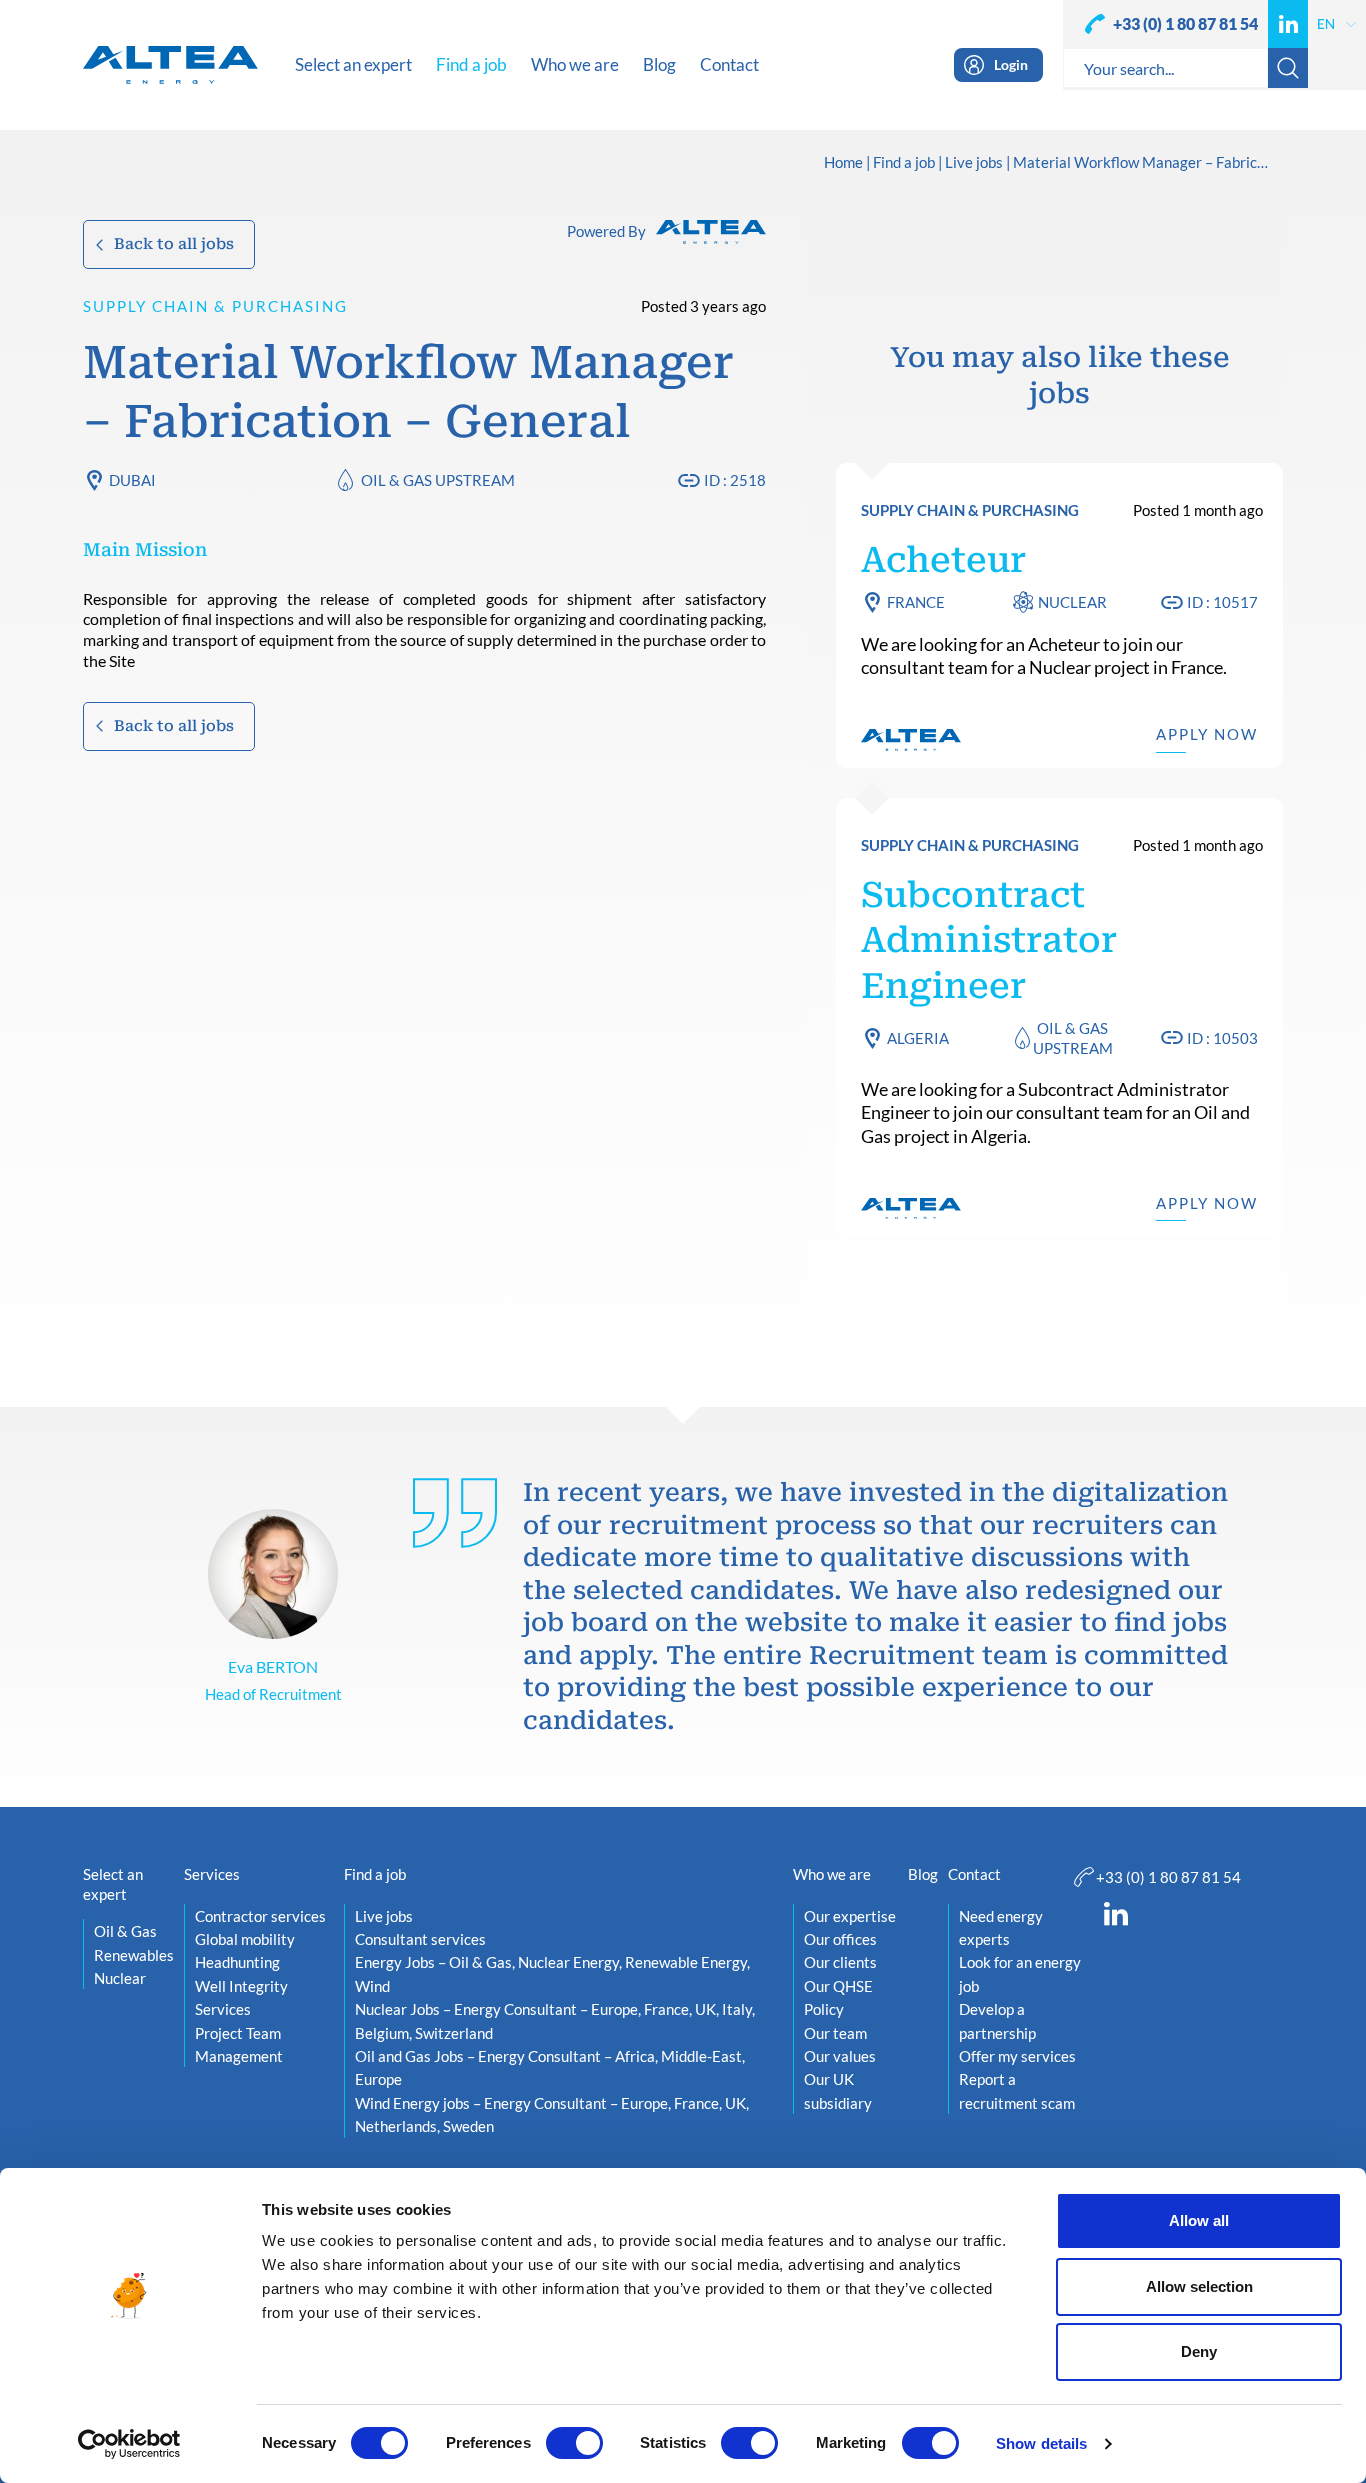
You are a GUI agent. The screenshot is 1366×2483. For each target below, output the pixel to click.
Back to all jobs (174, 244)
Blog (923, 1874)
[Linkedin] (1288, 24)
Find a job (904, 163)
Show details (1041, 2443)
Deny (1199, 2351)
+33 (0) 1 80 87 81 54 (1185, 23)
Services (212, 1874)
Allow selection (1199, 2286)
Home (843, 163)
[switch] (574, 2443)
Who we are (832, 1874)
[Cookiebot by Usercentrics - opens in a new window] (129, 2444)
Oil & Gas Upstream (438, 480)
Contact (974, 1874)
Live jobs (974, 163)
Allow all (1199, 2220)
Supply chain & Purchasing (215, 306)
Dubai (132, 480)
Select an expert (113, 1884)
